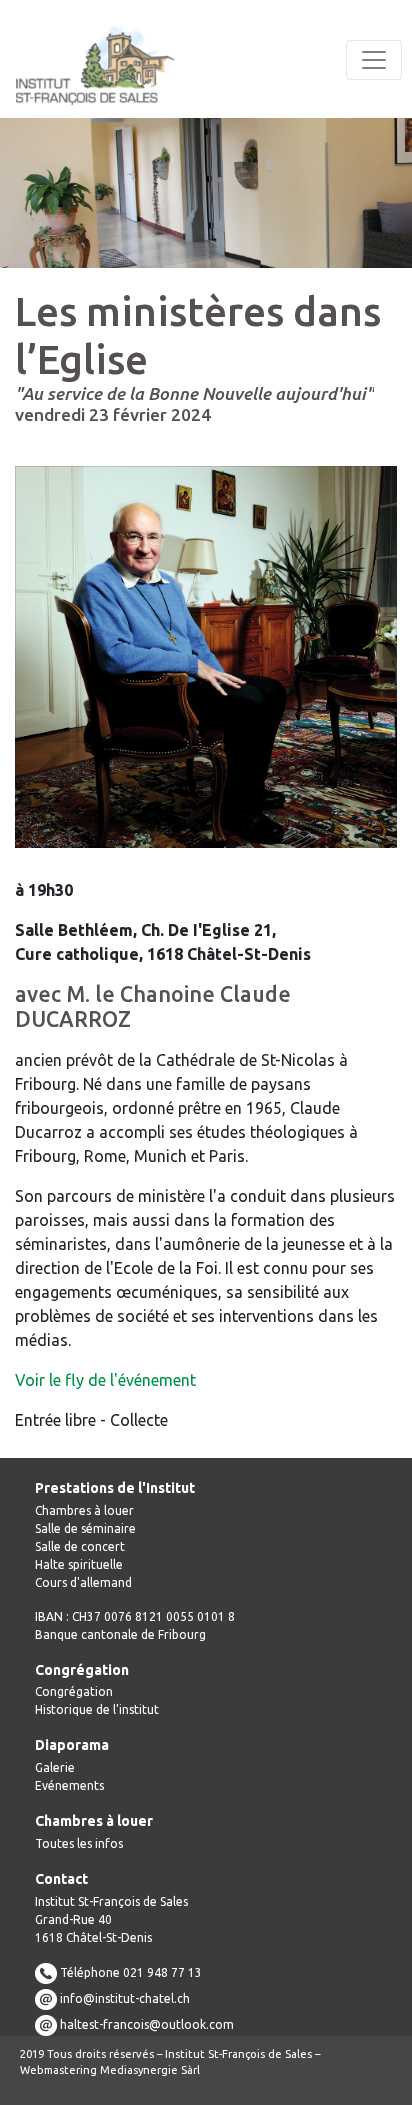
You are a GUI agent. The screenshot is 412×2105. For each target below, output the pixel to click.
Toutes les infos (79, 1843)
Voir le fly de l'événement (105, 1380)
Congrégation (74, 1691)
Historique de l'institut (97, 1709)
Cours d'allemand (83, 1582)
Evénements (69, 1785)
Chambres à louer (84, 1510)
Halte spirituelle (79, 1564)
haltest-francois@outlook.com (147, 2023)
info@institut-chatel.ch (125, 1997)
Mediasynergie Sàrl (150, 2070)
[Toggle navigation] (374, 60)
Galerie (55, 1767)
